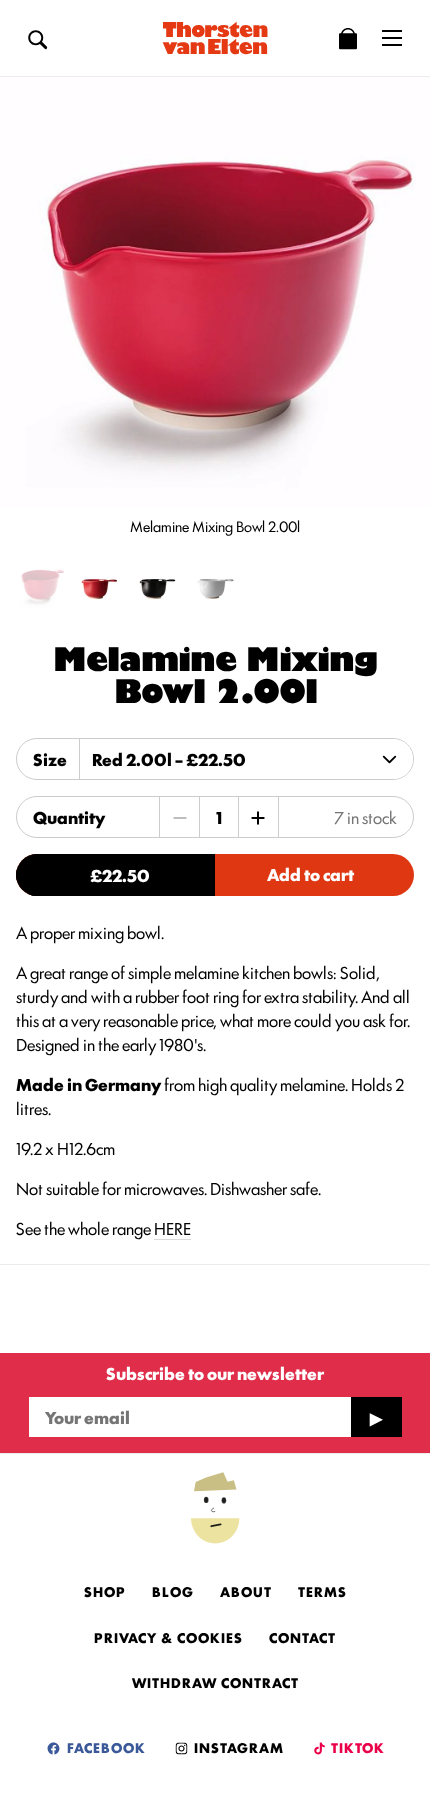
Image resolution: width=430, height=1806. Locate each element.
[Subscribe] (376, 1417)
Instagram (237, 1747)
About (246, 1591)
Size (50, 759)
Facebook (104, 1747)
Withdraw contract (215, 1682)
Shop (105, 1591)
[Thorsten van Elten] (215, 38)
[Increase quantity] (258, 817)
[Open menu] (392, 38)
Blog (173, 1591)
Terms (322, 1591)
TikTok (356, 1747)
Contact (302, 1637)
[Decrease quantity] (180, 817)
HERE (172, 1228)
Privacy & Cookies (168, 1637)
